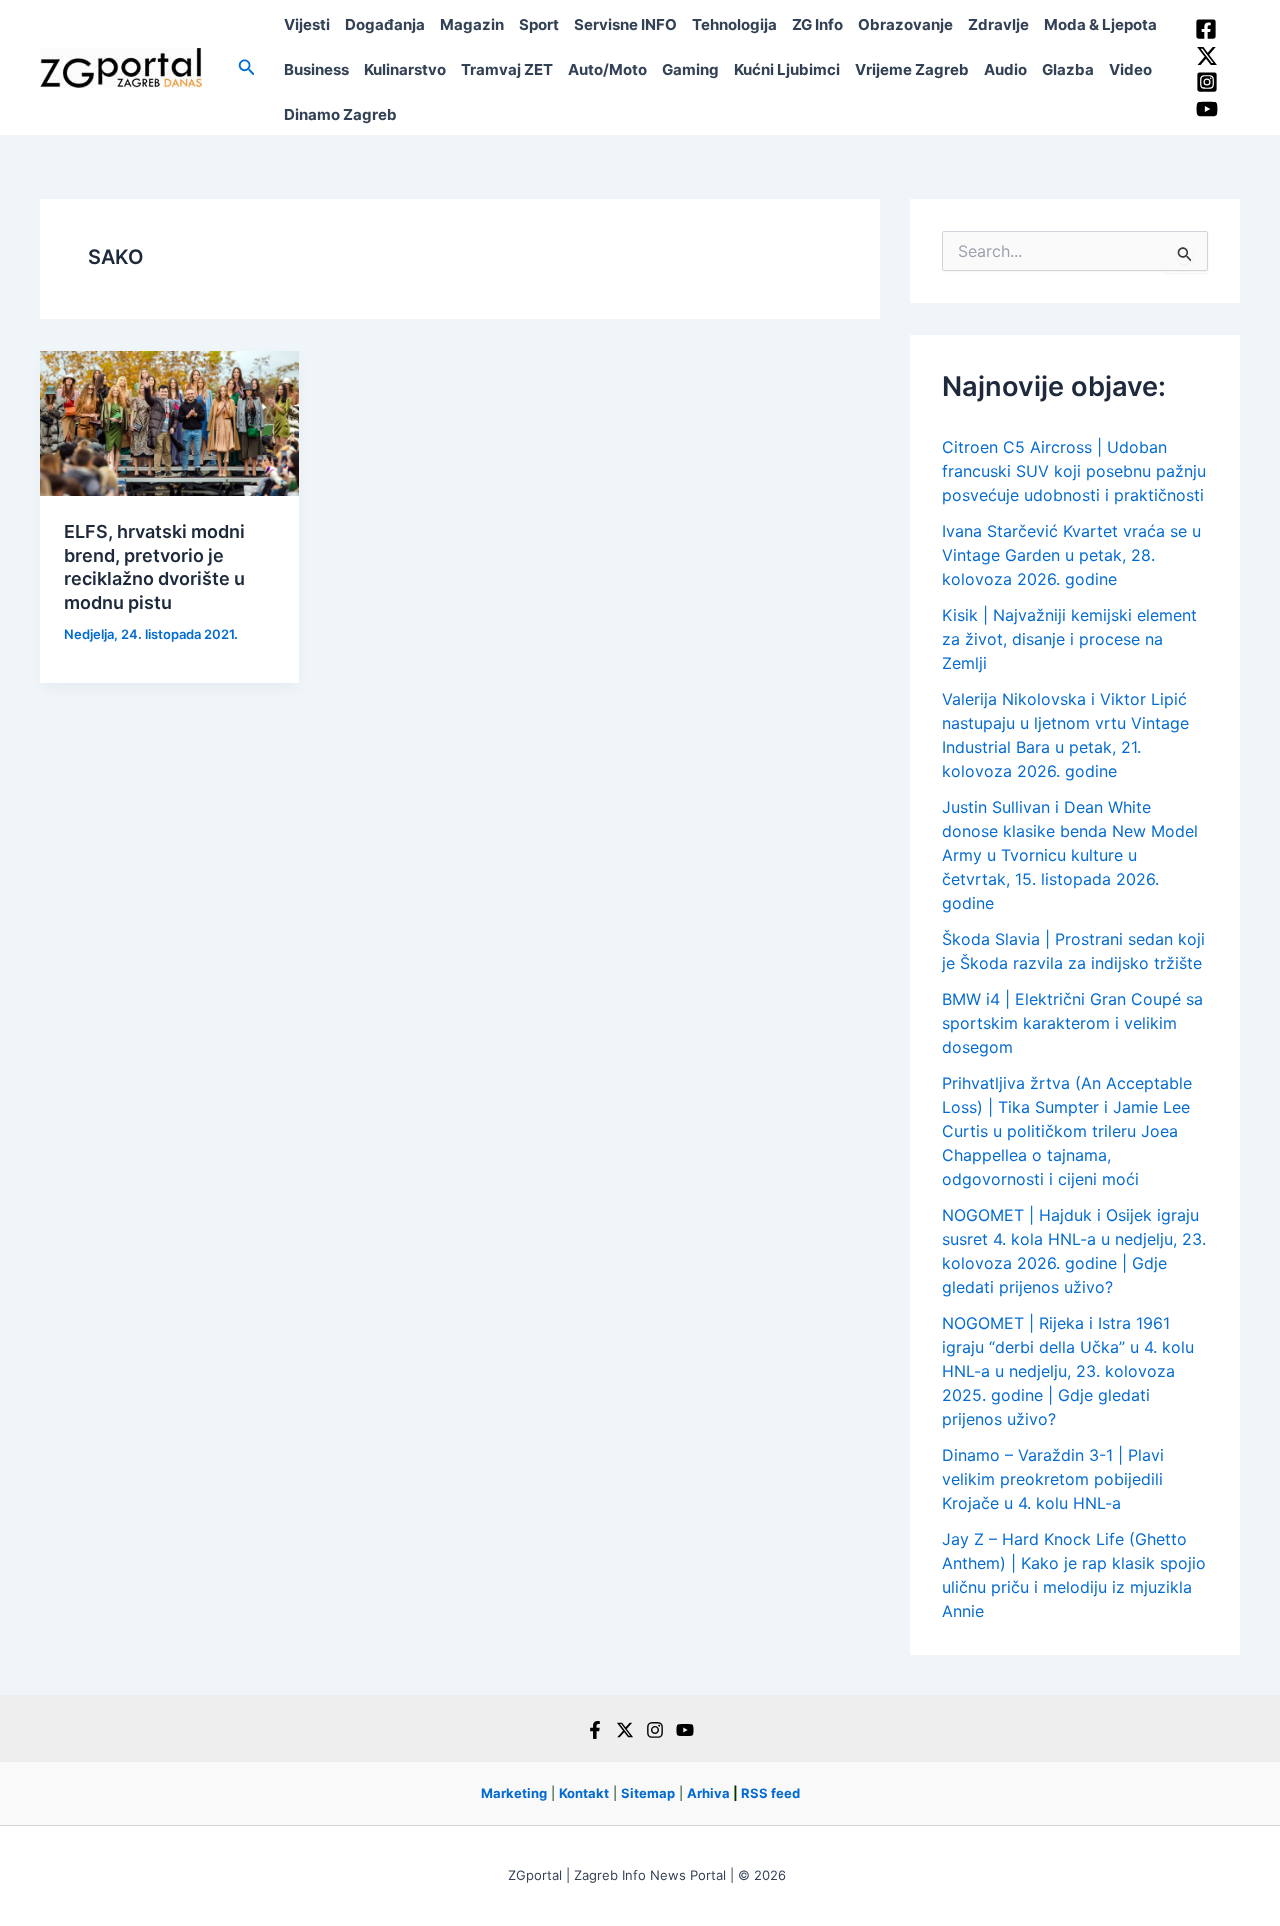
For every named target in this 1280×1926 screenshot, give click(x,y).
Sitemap (648, 1793)
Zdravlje (998, 24)
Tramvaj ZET (507, 69)
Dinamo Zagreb (340, 114)
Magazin (472, 24)
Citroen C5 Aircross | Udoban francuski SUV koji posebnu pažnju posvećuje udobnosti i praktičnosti (1074, 471)
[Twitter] (1207, 56)
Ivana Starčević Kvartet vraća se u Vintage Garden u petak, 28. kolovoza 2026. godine (1071, 555)
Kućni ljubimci (787, 69)
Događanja (385, 24)
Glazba (1068, 69)
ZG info (817, 24)
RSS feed (770, 1793)
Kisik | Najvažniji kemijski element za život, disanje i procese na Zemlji (1069, 639)
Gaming (690, 69)
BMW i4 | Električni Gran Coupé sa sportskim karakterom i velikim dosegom (1072, 1023)
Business (316, 69)
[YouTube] (1207, 109)
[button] (247, 67)
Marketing (514, 1793)
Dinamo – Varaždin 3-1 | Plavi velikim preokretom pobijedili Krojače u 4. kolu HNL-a (1053, 1479)
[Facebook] (1206, 29)
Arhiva (708, 1793)
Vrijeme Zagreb (912, 69)
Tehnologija (734, 24)
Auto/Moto (607, 69)
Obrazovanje (905, 24)
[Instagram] (1207, 82)
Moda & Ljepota (1100, 24)
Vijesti (307, 24)
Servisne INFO (625, 24)
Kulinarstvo (405, 69)
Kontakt (584, 1793)
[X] (625, 1730)
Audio (1005, 69)
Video (1130, 69)
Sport (539, 24)
